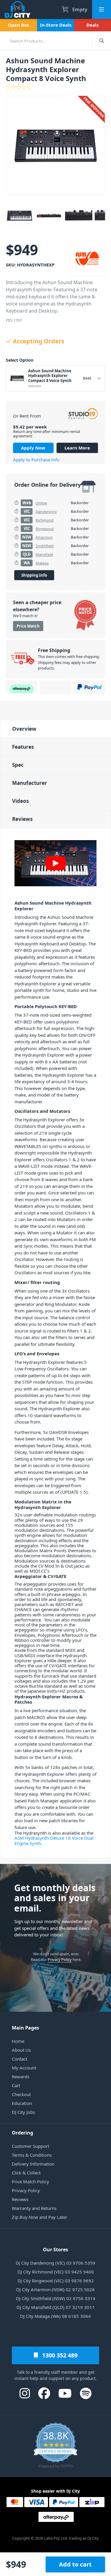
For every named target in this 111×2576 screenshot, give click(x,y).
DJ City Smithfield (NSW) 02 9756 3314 (56, 2298)
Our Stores (55, 2250)
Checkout (21, 2094)
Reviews (22, 819)
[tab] (55, 729)
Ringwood (45, 529)
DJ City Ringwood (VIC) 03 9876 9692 (56, 2281)
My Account (24, 2068)
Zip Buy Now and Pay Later (40, 2217)
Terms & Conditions (32, 2155)
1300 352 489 (59, 2355)
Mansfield (44, 554)
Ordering (22, 2133)
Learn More (77, 448)
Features (23, 747)
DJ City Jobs (23, 2112)
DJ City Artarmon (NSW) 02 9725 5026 (55, 2289)
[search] (46, 41)
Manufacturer (30, 783)
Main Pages (25, 2028)
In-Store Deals (56, 25)
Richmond (45, 520)
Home (18, 2041)
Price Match (28, 626)
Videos (20, 801)
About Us (21, 2050)
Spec (18, 765)
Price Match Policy (30, 2182)
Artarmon (44, 537)
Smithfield (45, 546)
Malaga (42, 563)
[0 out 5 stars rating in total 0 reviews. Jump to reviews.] (55, 87)
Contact (20, 2059)
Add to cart (75, 2564)
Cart (16, 2085)
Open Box (18, 25)
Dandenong (46, 512)
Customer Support (30, 2146)
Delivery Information (33, 2164)
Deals (92, 25)
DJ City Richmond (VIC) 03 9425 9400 (56, 2272)
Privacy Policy (60, 1959)
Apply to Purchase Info (36, 460)
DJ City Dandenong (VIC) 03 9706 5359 (55, 2263)
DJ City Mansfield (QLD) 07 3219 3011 (56, 2307)
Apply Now (33, 448)
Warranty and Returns (34, 2208)
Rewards (21, 2077)
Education (22, 2103)
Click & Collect (26, 2173)
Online (41, 503)
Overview (24, 729)
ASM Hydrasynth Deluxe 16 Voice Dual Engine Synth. (54, 1840)
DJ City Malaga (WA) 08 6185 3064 (55, 2316)
